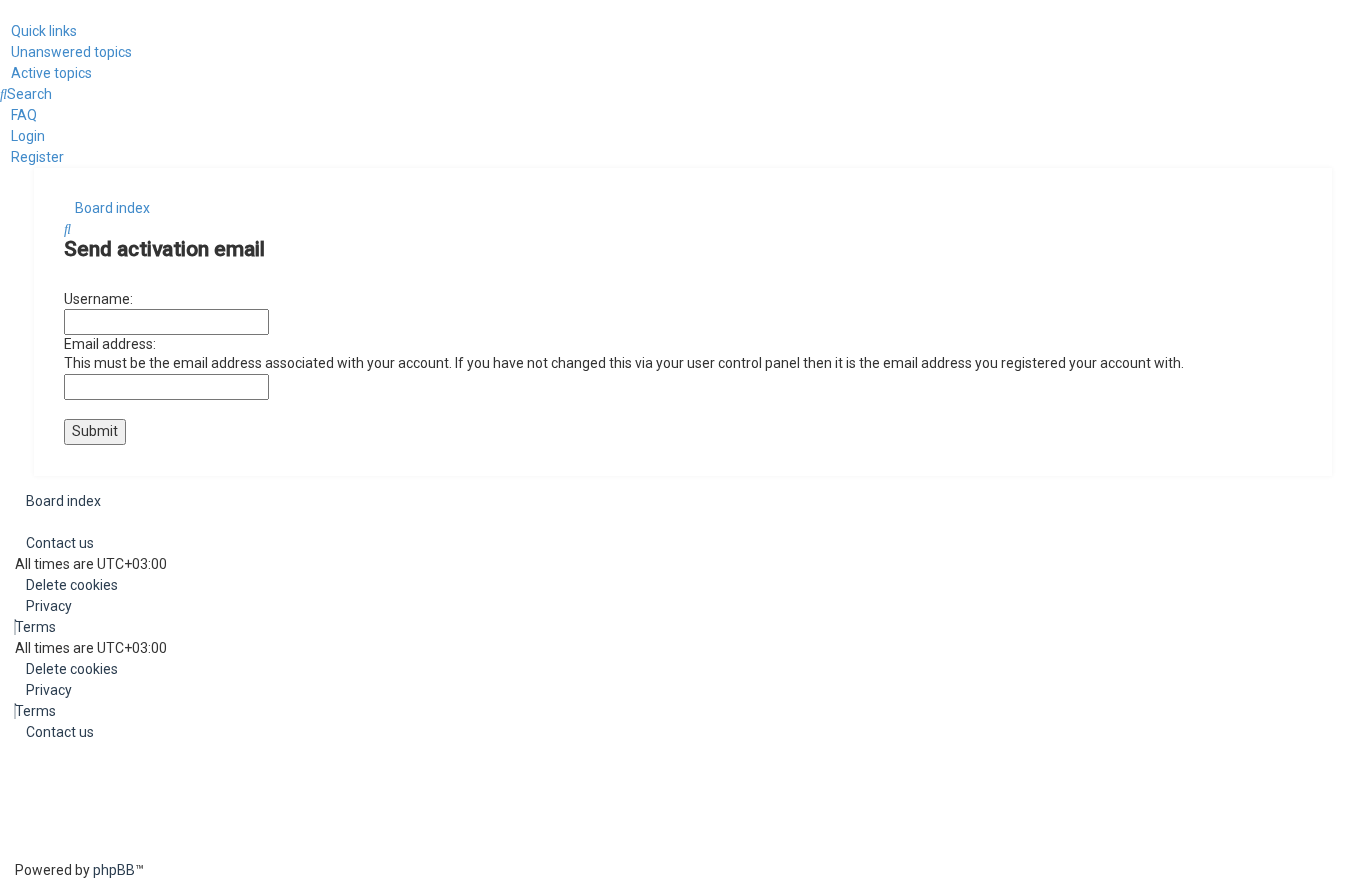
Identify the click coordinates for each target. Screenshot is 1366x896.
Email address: (110, 344)
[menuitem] (66, 52)
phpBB (114, 870)
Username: (98, 299)
